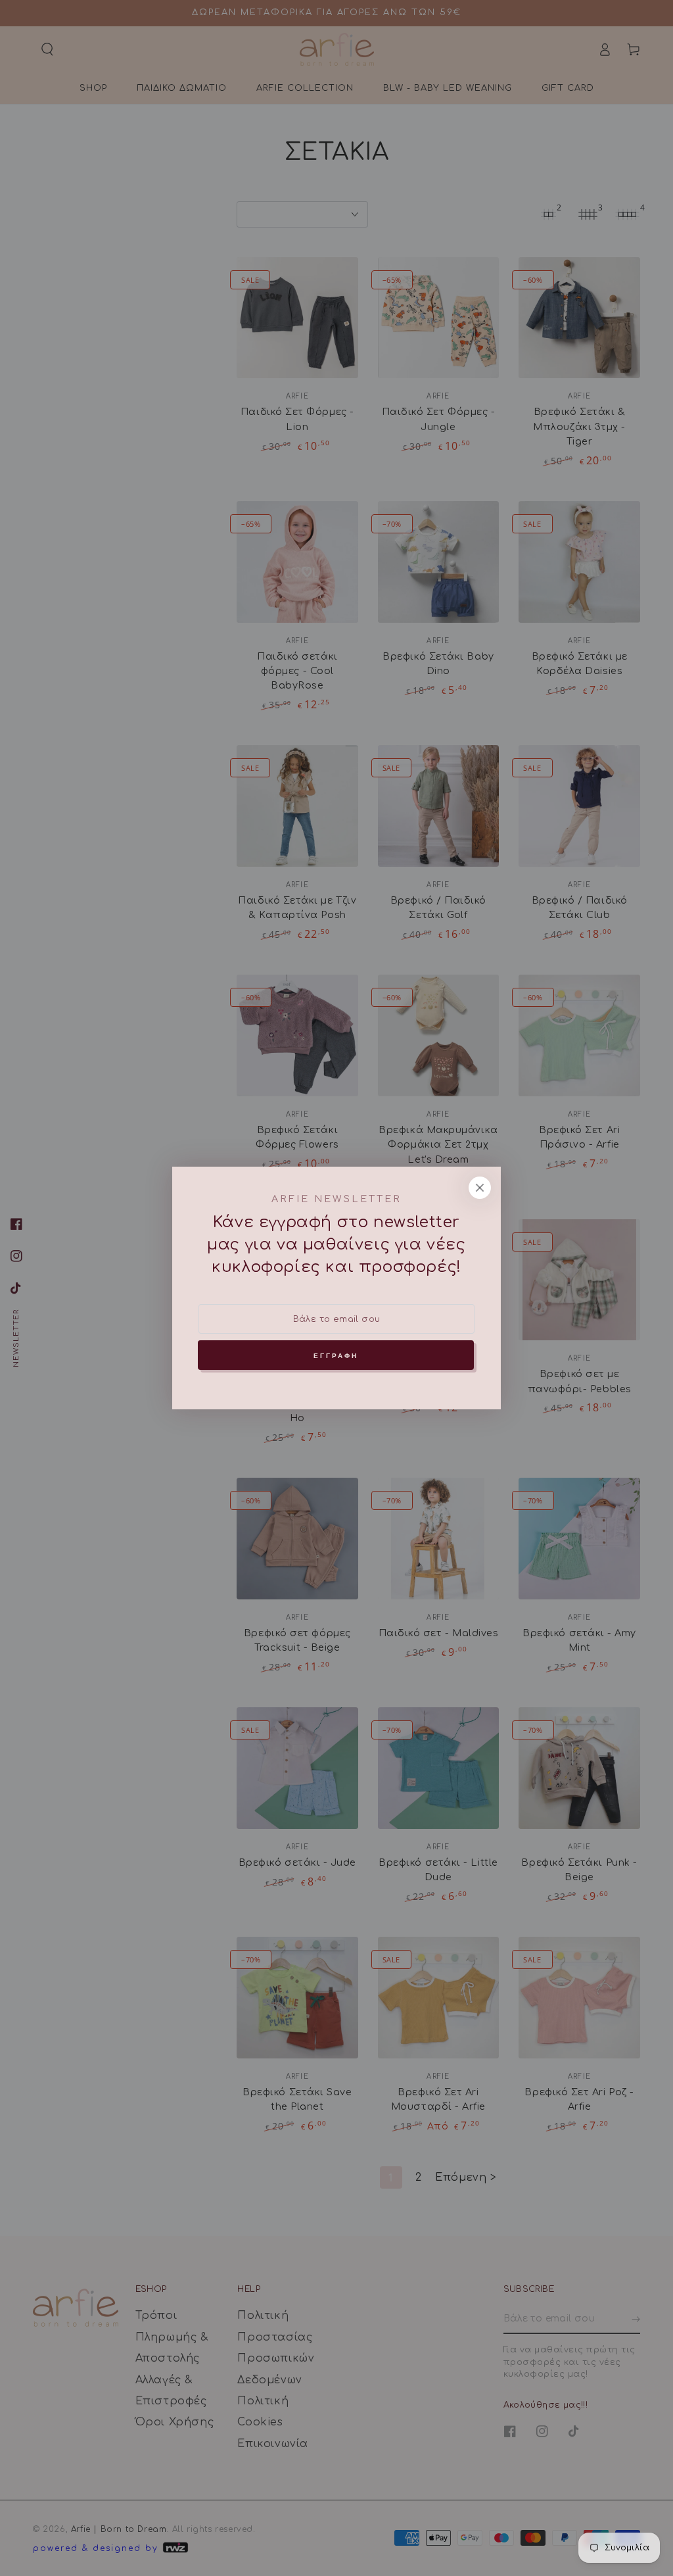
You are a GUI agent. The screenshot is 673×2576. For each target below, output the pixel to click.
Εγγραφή (336, 1355)
